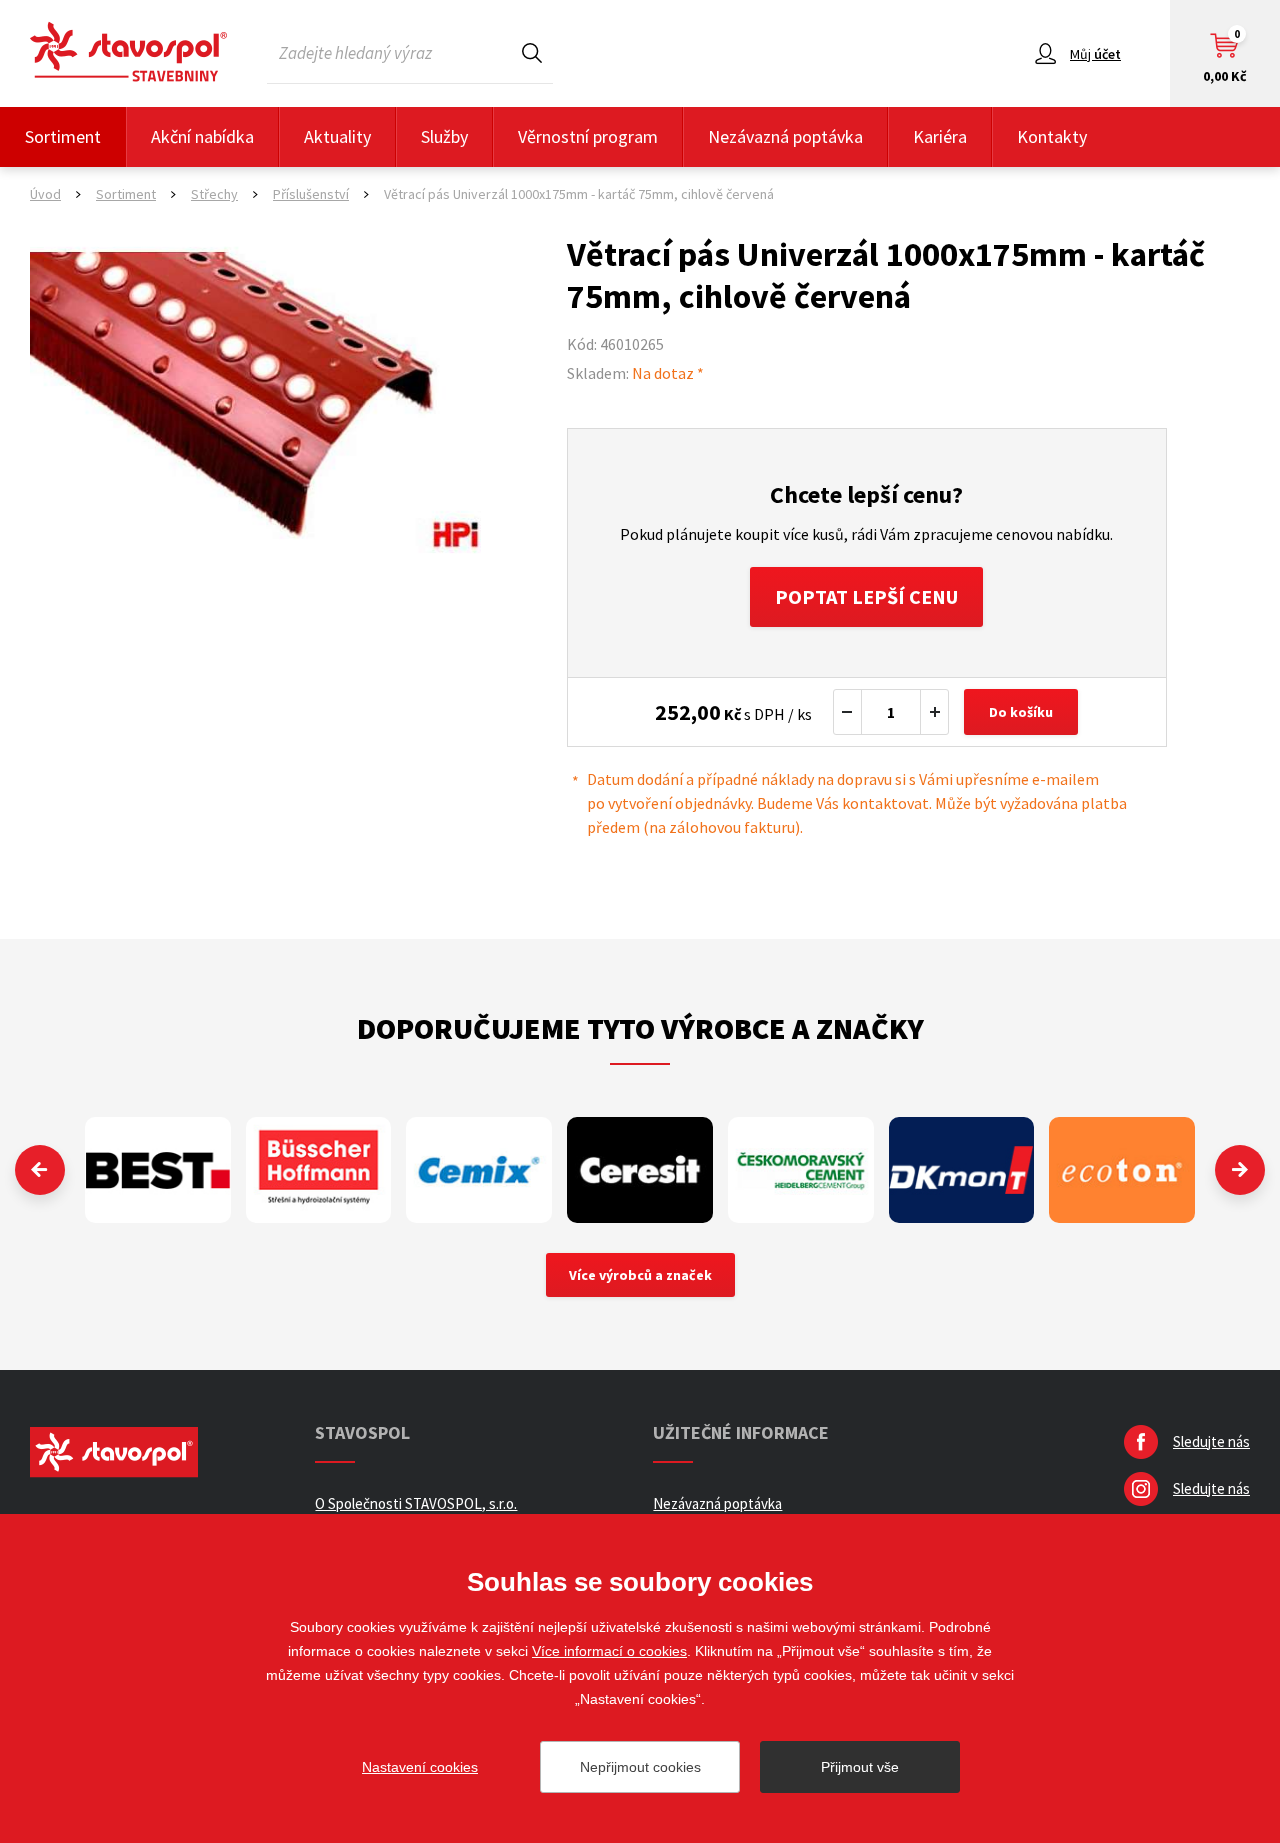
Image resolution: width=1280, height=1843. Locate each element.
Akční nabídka (202, 136)
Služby (444, 136)
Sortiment (63, 136)
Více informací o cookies (609, 1651)
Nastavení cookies (420, 1767)
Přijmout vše (860, 1767)
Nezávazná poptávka (785, 136)
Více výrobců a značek (640, 1275)
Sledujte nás (1211, 1441)
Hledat (532, 52)
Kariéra (940, 136)
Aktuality (337, 136)
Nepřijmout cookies (640, 1767)
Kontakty (1052, 136)
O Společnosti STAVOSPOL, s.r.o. (416, 1503)
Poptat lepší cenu (866, 596)
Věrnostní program (588, 136)
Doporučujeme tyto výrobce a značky (640, 1028)
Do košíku (1021, 712)
